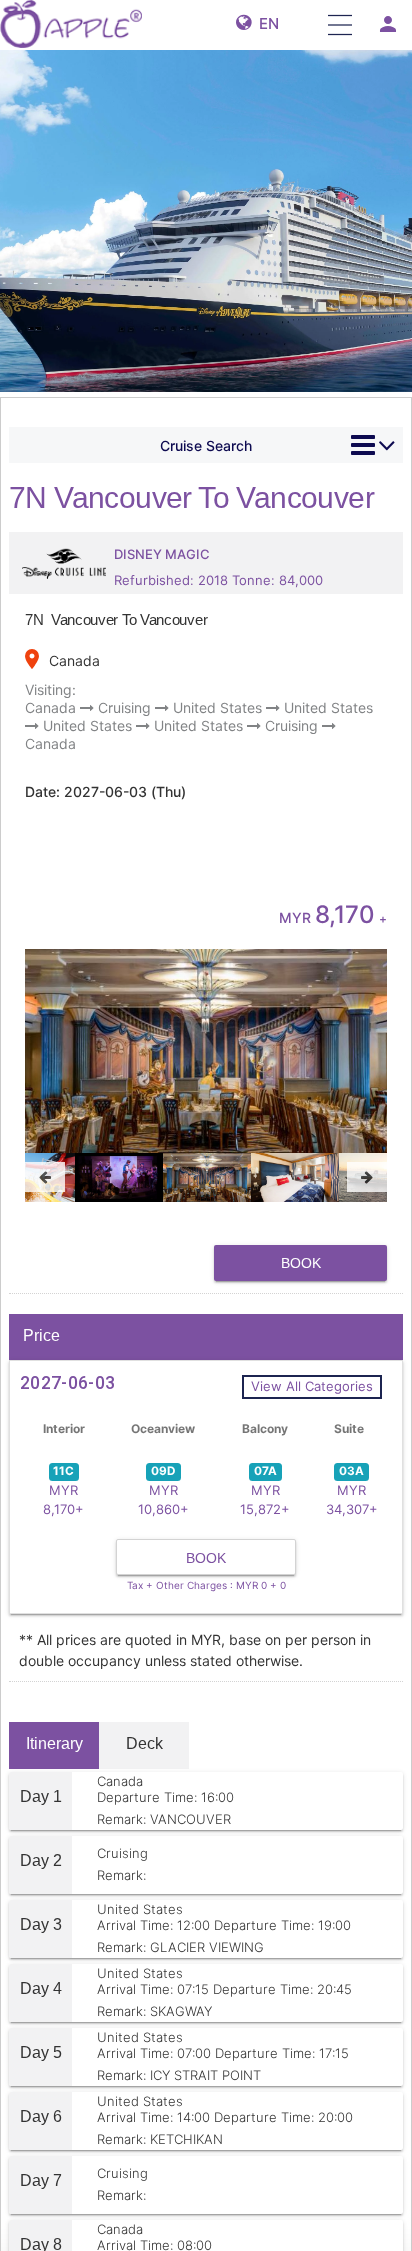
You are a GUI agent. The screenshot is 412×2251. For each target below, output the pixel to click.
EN (265, 23)
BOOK (301, 1263)
